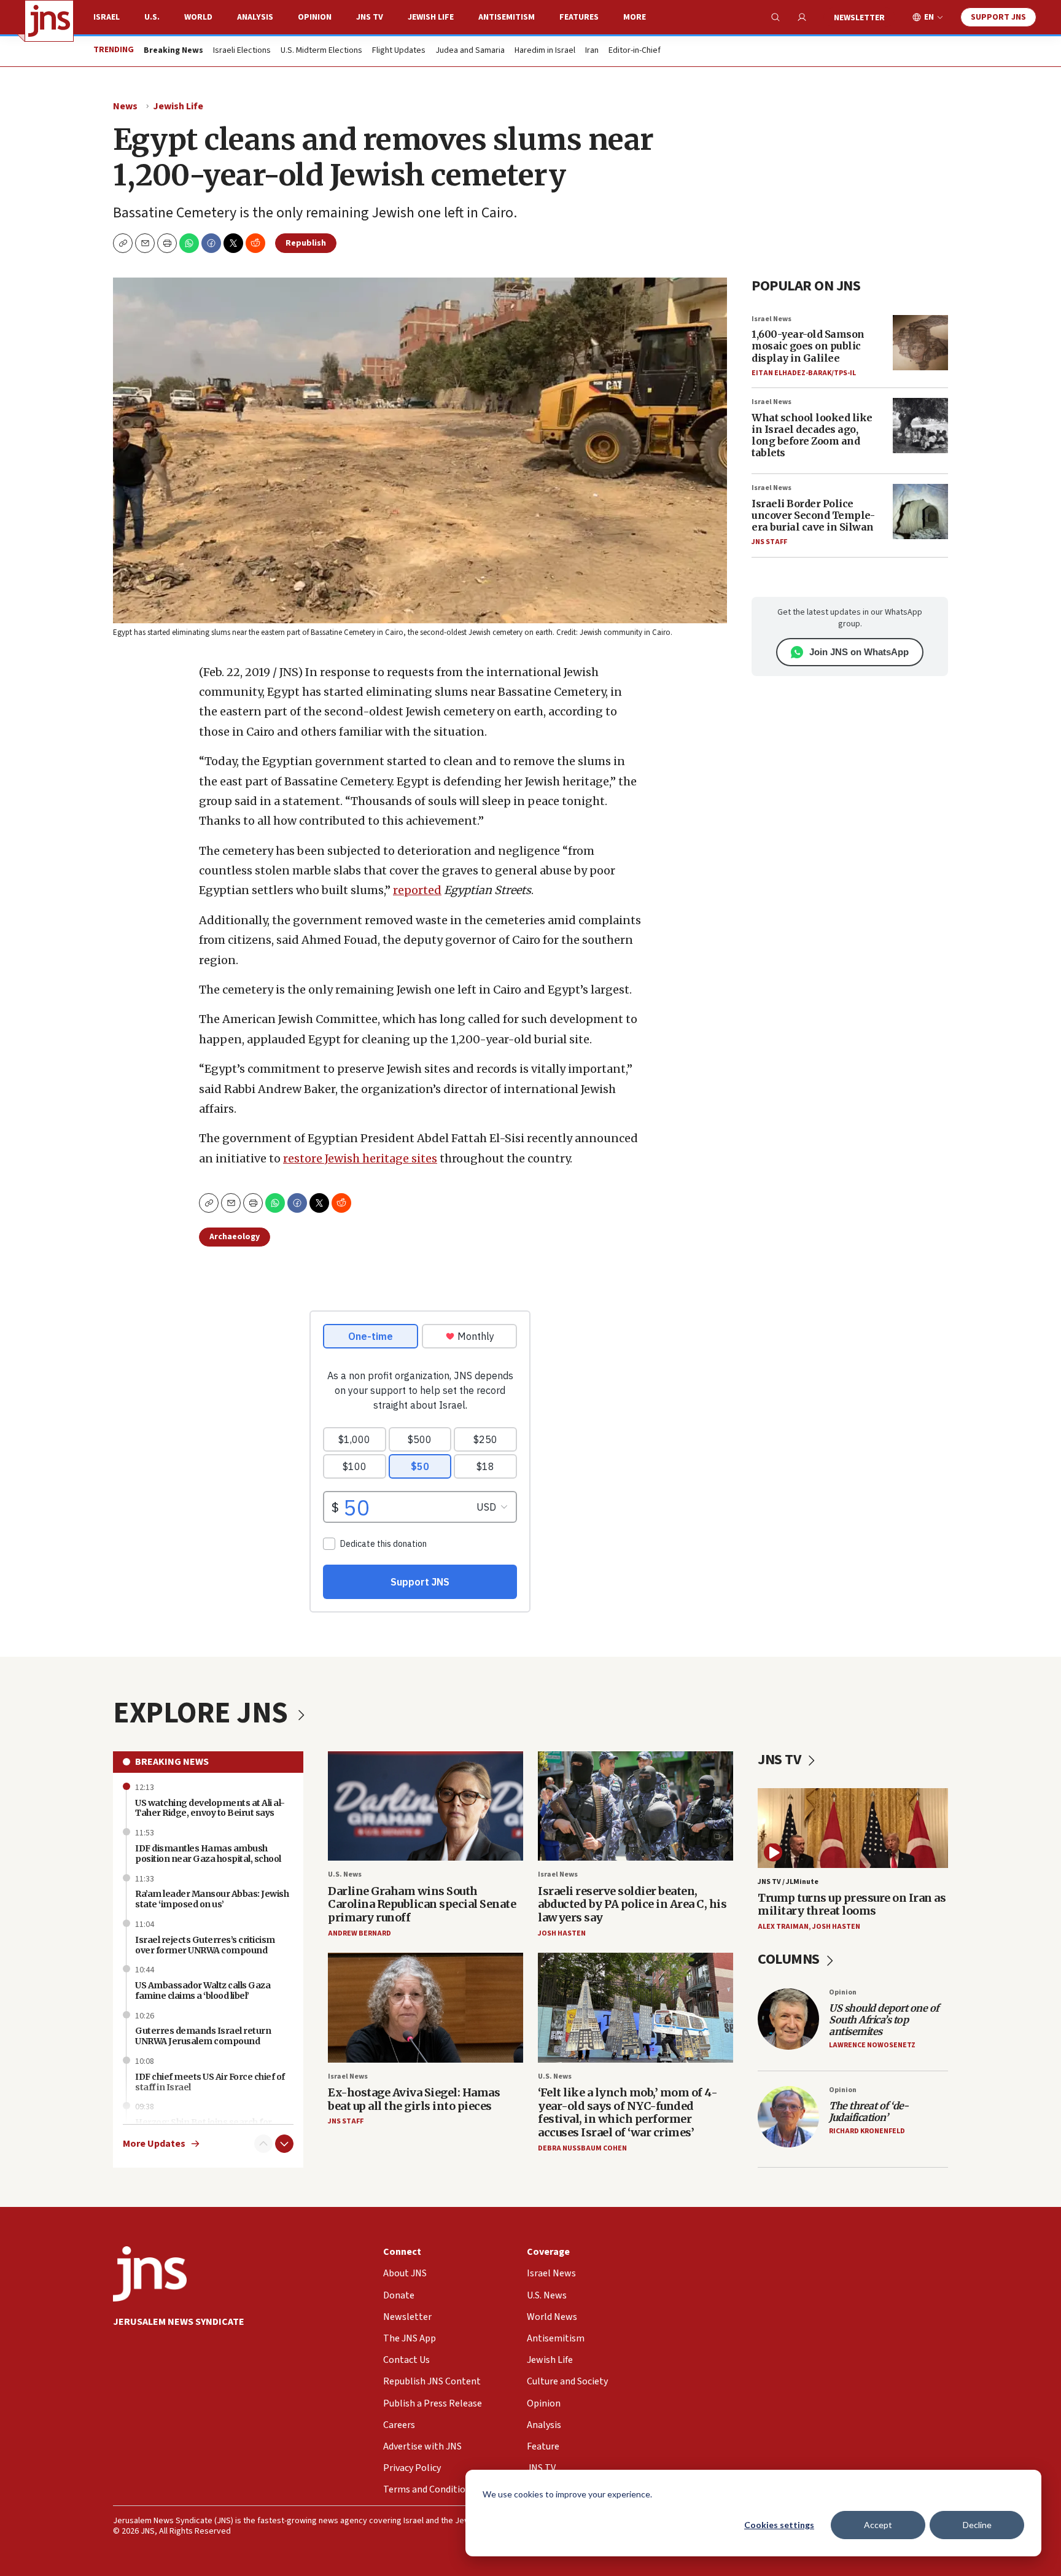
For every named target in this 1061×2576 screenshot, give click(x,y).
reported (417, 890)
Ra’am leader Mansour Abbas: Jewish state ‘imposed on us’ (212, 1899)
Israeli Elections (242, 51)
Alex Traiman (783, 1927)
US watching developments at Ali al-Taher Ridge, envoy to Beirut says (210, 1808)
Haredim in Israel (545, 51)
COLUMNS (790, 1959)
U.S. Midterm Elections (321, 51)
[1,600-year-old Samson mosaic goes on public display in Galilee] (920, 343)
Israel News (771, 319)
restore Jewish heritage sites (360, 1158)
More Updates (154, 2144)
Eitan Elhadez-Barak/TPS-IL (804, 373)
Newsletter (859, 18)
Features (579, 17)
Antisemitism (507, 17)
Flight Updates (399, 51)
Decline (977, 2525)
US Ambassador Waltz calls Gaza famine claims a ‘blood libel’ (203, 1990)
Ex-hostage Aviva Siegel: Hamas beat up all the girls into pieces (414, 2099)
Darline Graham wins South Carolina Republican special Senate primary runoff (422, 1904)
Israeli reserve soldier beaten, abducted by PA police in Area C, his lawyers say (632, 1904)
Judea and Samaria (470, 51)
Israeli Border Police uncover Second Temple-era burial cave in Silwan (813, 515)
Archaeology (235, 1237)
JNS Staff (769, 542)
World (198, 17)
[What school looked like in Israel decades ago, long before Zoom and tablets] (920, 426)
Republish (306, 243)
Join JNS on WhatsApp (859, 652)
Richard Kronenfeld (867, 2131)
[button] (167, 243)
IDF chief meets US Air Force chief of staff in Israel (210, 2082)
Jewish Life (431, 17)
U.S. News (345, 1874)
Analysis (255, 17)
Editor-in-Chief (635, 51)
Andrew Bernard (359, 1933)
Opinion (315, 17)
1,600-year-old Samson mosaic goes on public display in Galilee (808, 346)
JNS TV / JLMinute (788, 1882)
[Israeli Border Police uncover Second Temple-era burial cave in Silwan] (920, 512)
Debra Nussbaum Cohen (582, 2148)
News (125, 106)
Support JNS (998, 17)
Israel (107, 17)
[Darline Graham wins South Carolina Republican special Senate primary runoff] (426, 1806)
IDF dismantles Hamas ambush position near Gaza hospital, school (208, 1854)
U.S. (152, 17)
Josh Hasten (562, 1933)
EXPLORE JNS (203, 1713)
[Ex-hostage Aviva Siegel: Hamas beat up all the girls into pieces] (426, 2008)
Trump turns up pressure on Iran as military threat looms (852, 1905)
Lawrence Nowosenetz (872, 2045)
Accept (878, 2525)
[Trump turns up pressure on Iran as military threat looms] (853, 1828)
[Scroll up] (263, 2144)
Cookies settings (779, 2525)
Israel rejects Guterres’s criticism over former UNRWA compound (205, 1945)
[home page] (49, 21)
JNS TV (370, 17)
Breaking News (172, 1762)
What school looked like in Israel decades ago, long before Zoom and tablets (812, 435)
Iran (592, 51)
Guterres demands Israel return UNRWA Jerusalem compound (203, 2036)
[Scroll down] (284, 2144)
